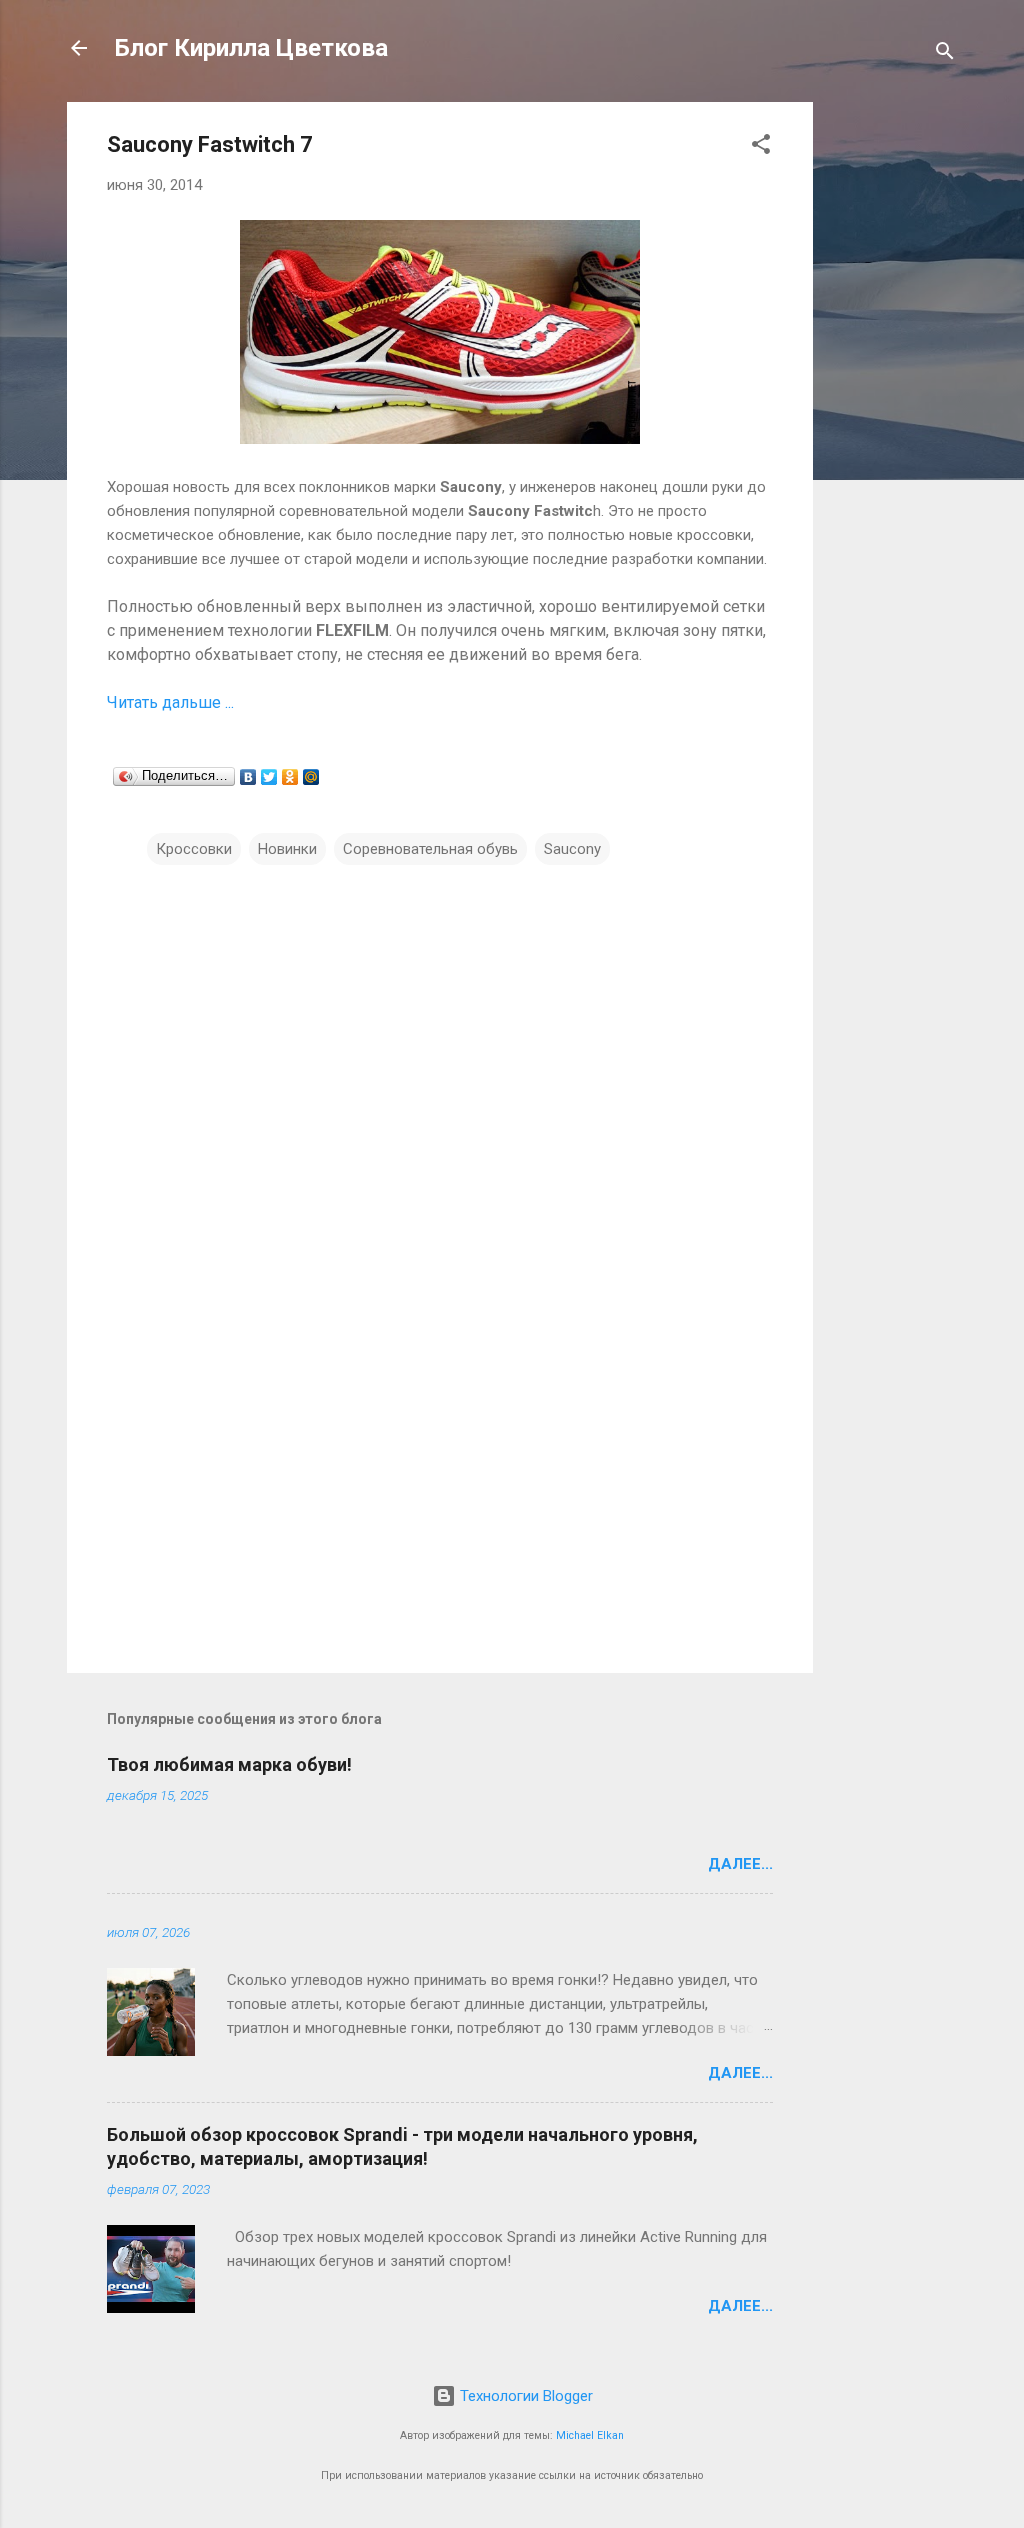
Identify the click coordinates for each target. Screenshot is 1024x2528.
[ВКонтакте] (248, 777)
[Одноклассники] (290, 777)
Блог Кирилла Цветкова (251, 48)
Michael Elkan (590, 2435)
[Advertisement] (893, 402)
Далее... (740, 1864)
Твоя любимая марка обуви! (229, 1764)
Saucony (572, 849)
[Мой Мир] (311, 777)
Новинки (287, 849)
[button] (761, 147)
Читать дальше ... (170, 702)
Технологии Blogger (524, 2396)
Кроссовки (194, 849)
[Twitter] (269, 777)
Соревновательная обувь (430, 849)
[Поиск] (945, 54)
